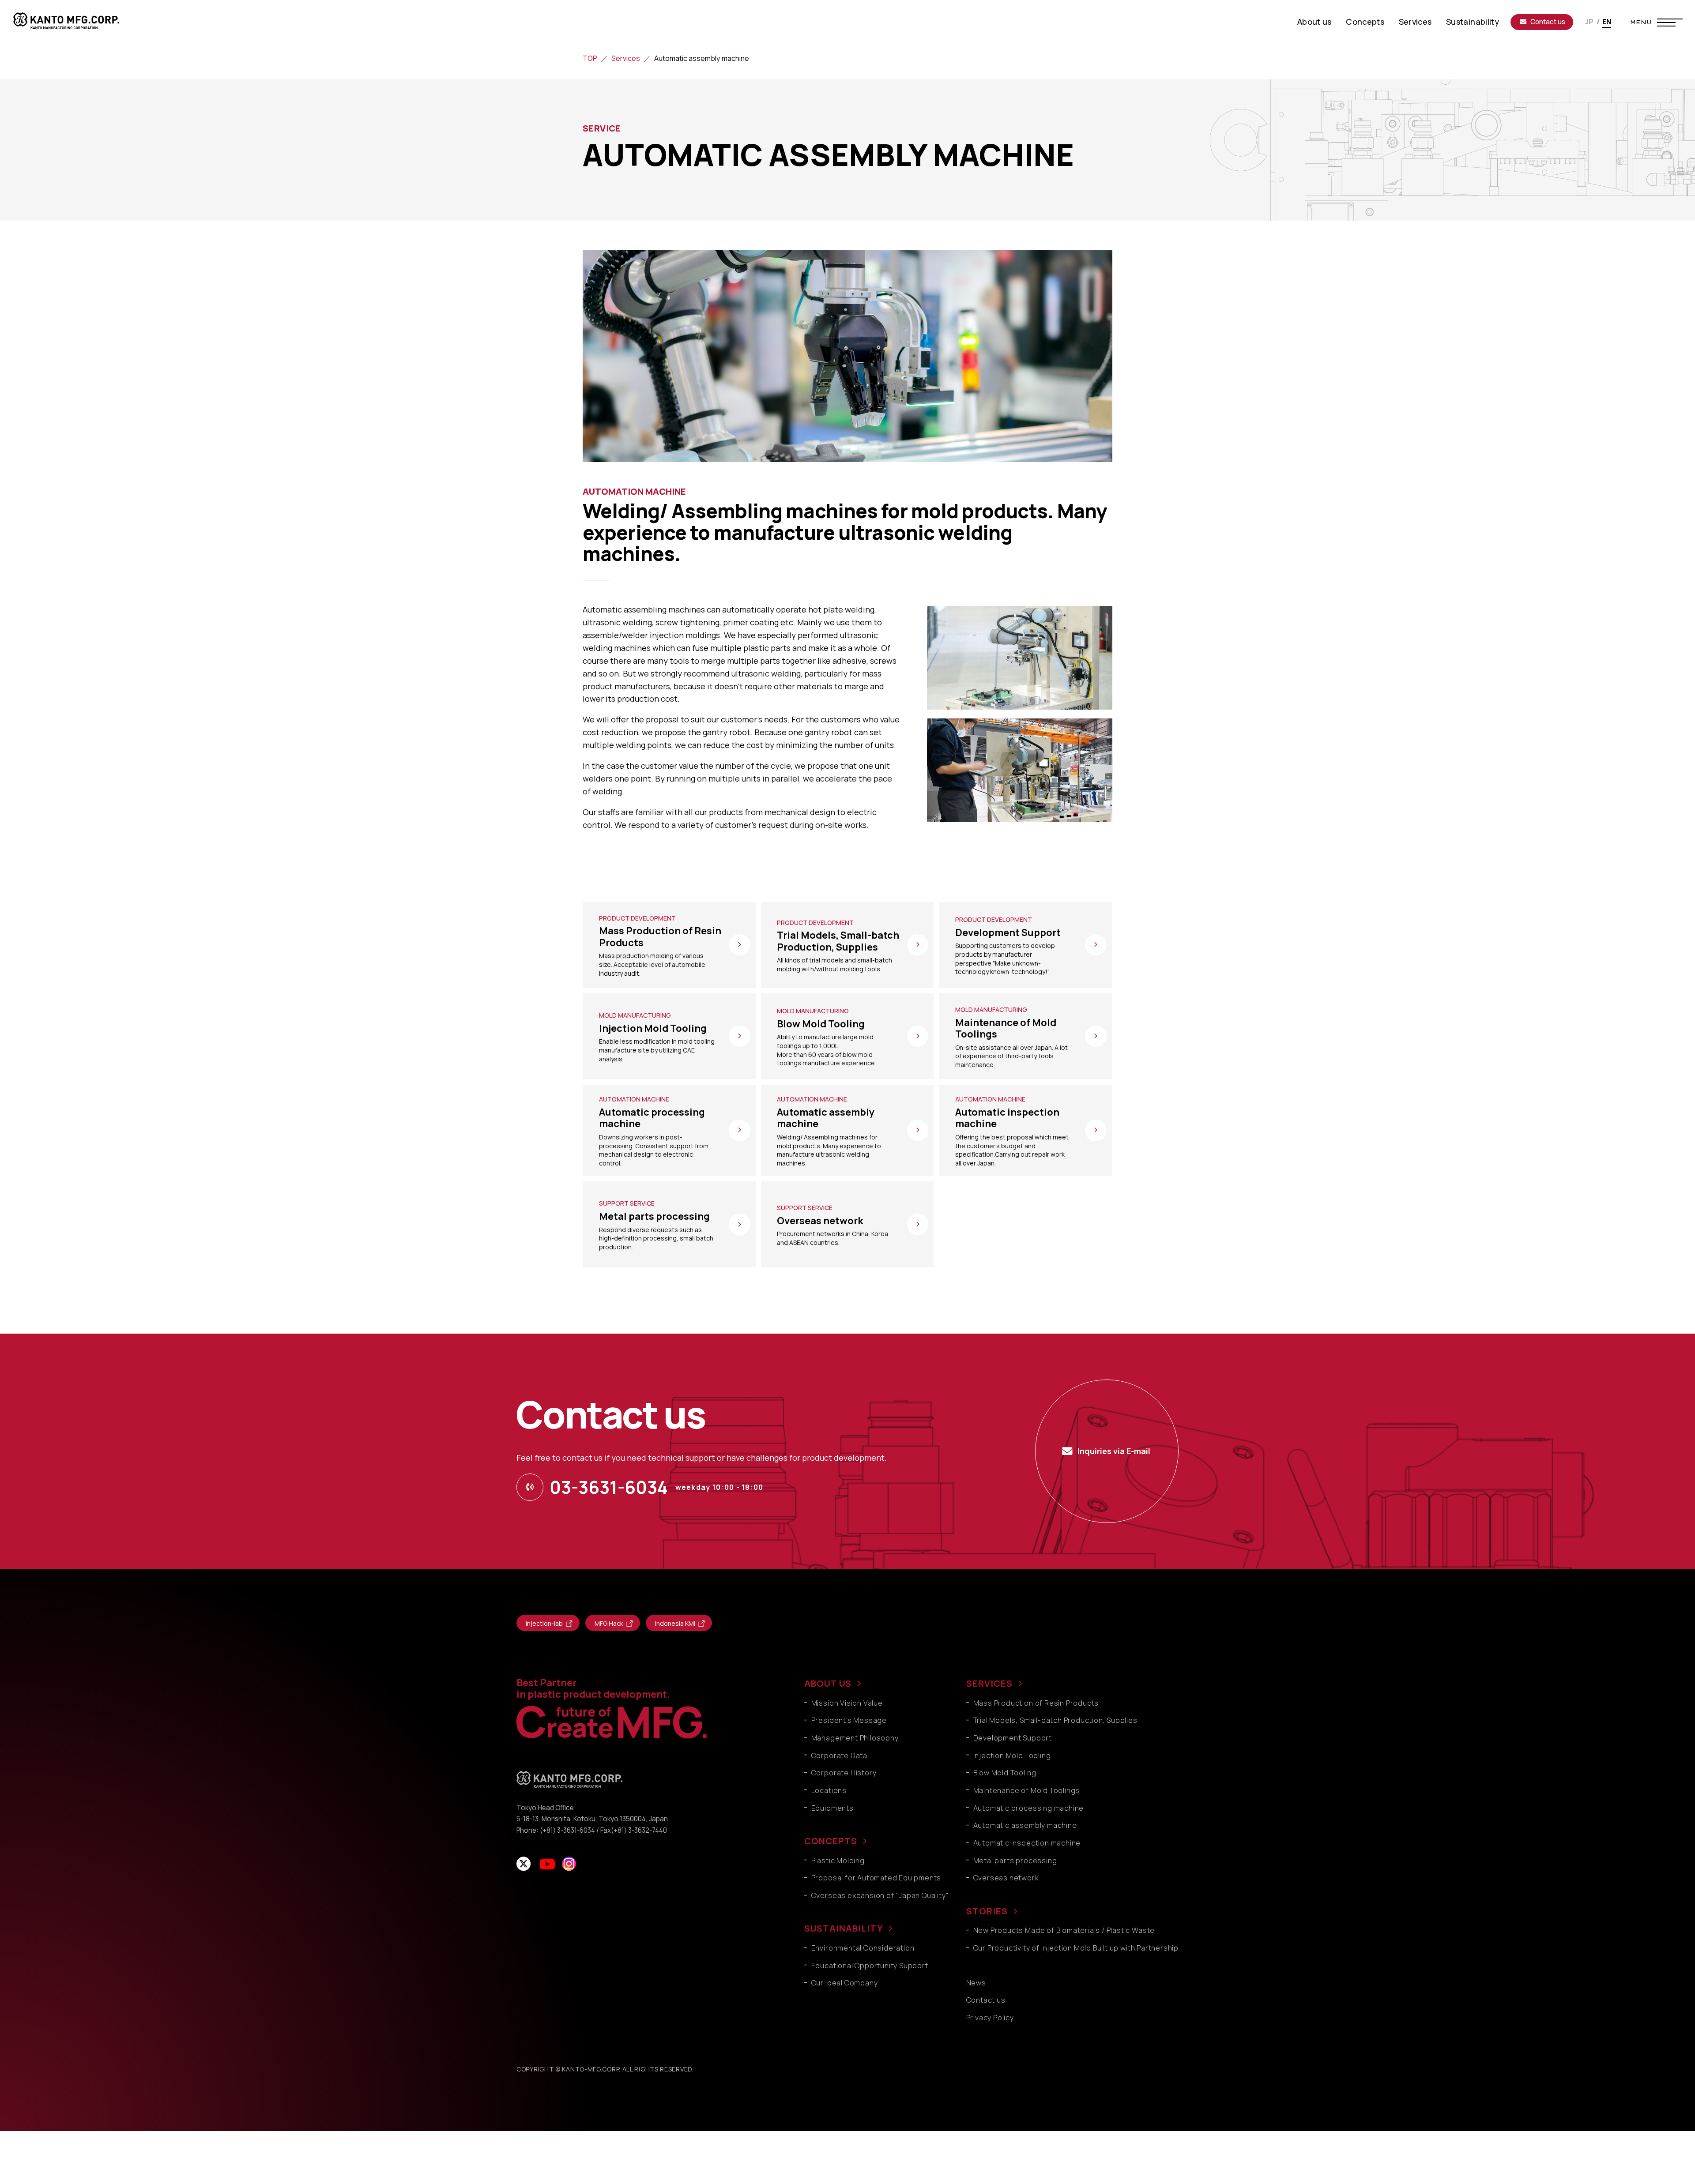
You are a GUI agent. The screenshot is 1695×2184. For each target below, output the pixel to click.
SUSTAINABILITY (844, 1928)
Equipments (832, 1808)
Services (1415, 22)
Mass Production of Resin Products (1036, 1703)
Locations (829, 1790)
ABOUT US (828, 1683)
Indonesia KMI (675, 1623)
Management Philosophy (855, 1738)
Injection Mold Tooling (1012, 1755)
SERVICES (989, 1683)
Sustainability (1473, 22)
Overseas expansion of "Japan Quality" (880, 1895)
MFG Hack (609, 1623)
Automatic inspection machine (1027, 1843)
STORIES (987, 1911)
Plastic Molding (838, 1861)
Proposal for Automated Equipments (876, 1878)
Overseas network (1006, 1878)
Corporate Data (839, 1755)
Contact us (1548, 22)
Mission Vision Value (847, 1703)
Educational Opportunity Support (870, 1966)
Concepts (1365, 22)
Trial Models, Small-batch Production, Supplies (1055, 1720)
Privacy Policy (990, 2018)
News (976, 1983)
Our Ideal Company (845, 1983)
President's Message (849, 1720)
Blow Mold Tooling (1005, 1773)
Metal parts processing (1015, 1861)
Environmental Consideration (863, 1948)
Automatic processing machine (1029, 1808)
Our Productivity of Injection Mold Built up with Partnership (1076, 1948)
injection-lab (544, 1623)
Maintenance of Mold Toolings (1027, 1790)
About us (1315, 22)
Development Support (1013, 1738)
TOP (590, 58)
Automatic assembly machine (1025, 1825)
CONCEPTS (831, 1841)
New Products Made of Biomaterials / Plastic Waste (1064, 1930)
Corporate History (844, 1773)
